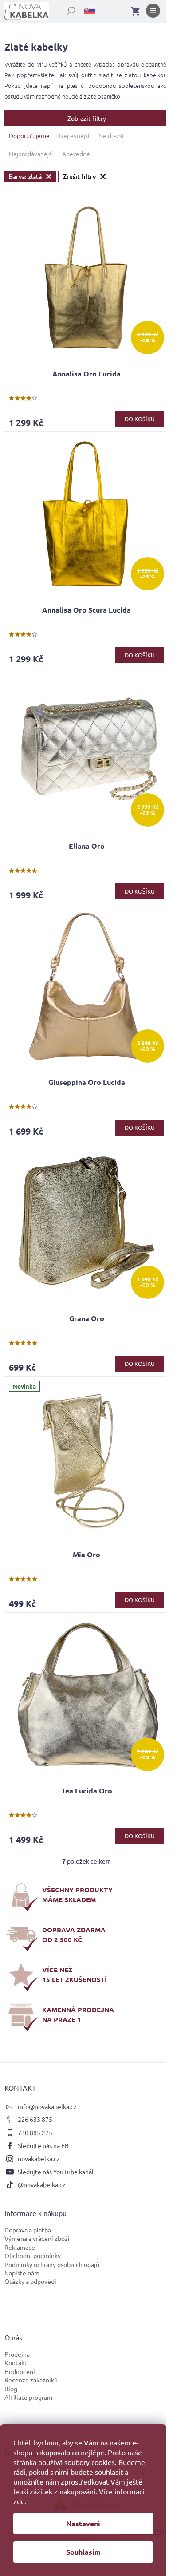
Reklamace (20, 2247)
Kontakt (16, 2362)
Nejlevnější (74, 135)
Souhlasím (83, 2552)
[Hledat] (66, 9)
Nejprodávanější (31, 154)
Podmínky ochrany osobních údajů (52, 2264)
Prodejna (17, 2354)
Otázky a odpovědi (30, 2281)
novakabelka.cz (39, 2158)
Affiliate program (28, 2397)
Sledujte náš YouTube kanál (56, 2172)
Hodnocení (20, 2371)
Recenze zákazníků (31, 2380)
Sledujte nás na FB (43, 2145)
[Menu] (153, 12)
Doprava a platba (28, 2230)
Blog (11, 2389)
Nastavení (83, 2523)
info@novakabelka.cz (47, 2106)
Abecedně (76, 154)
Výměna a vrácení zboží (37, 2238)
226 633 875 (35, 2119)
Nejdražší (111, 135)
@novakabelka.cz (42, 2184)
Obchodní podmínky (33, 2255)
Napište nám (22, 2273)
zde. (20, 2501)
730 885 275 (35, 2133)
